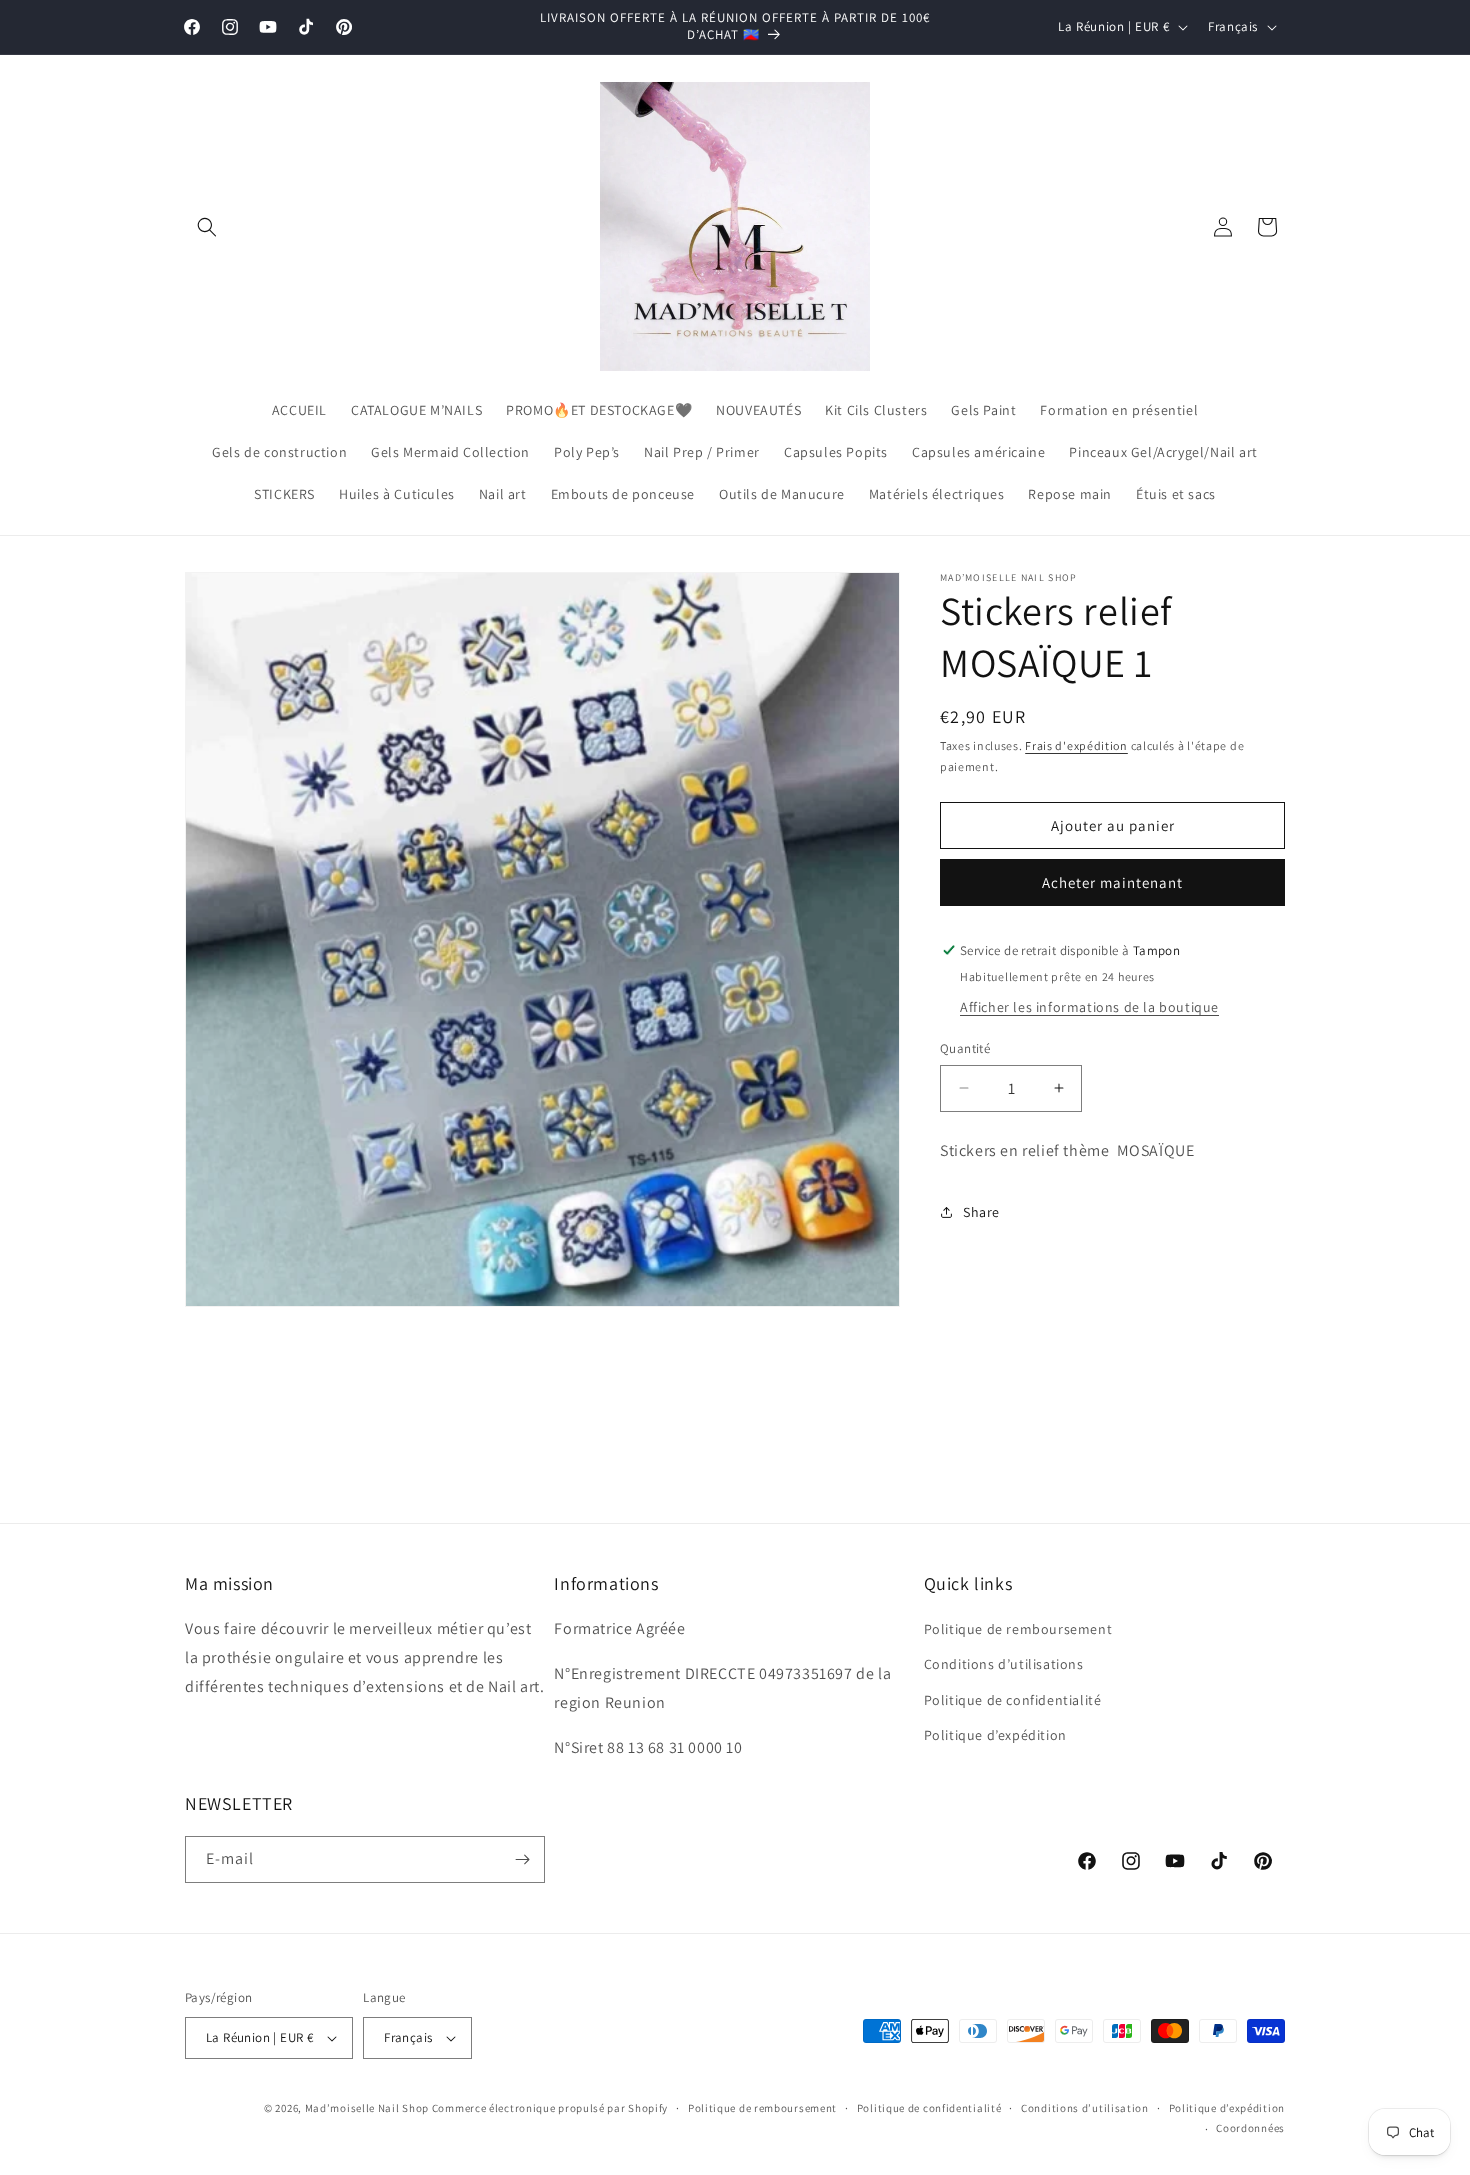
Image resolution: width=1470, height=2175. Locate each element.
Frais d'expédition (1076, 745)
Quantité (965, 1048)
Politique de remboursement (1018, 1629)
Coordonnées (1250, 2128)
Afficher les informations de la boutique (1089, 1007)
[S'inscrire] (522, 1859)
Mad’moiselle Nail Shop (367, 2108)
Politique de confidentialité (1013, 1700)
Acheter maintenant (1112, 882)
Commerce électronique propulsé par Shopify (550, 2108)
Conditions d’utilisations (1004, 1664)
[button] (207, 227)
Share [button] (981, 1212)
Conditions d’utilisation (1085, 2108)
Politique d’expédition (995, 1735)
